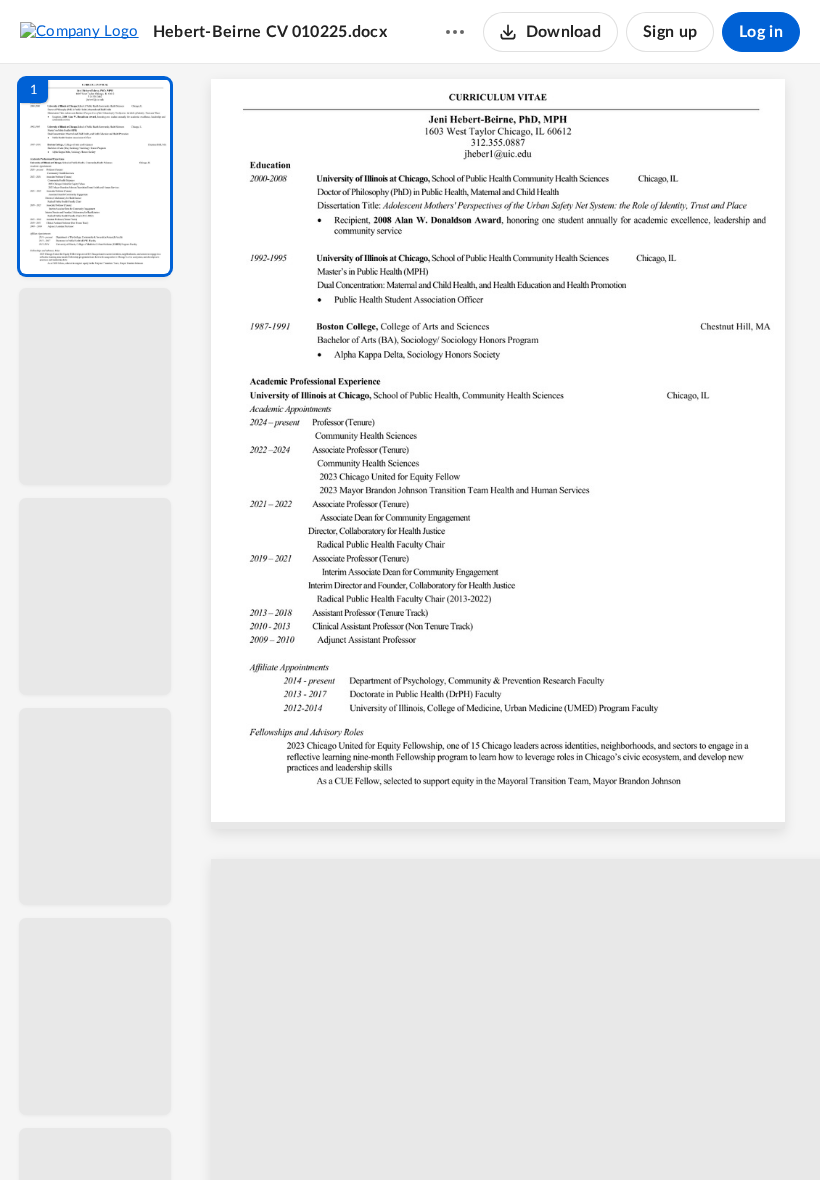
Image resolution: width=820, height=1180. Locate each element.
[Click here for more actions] (455, 32)
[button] (95, 176)
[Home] (79, 31)
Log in (761, 32)
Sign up (670, 32)
